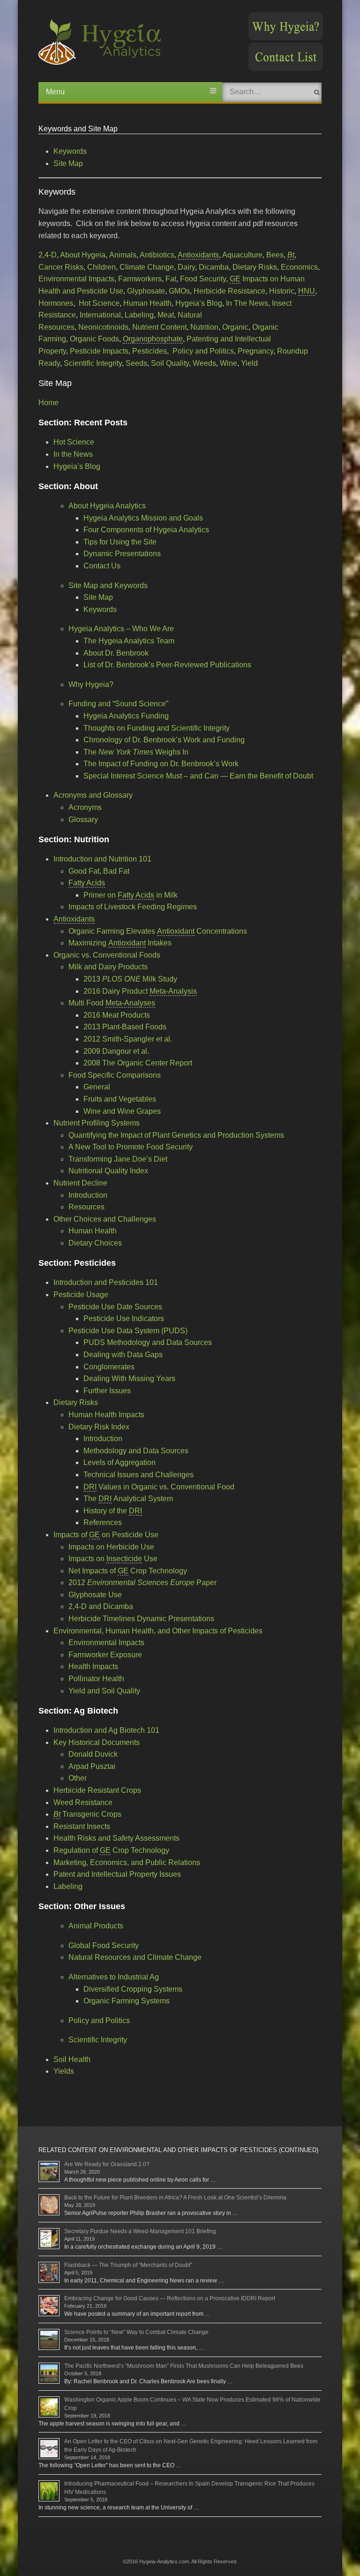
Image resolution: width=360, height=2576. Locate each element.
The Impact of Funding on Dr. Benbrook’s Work (161, 764)
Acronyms (85, 807)
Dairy (186, 267)
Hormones (56, 303)
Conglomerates (109, 1367)
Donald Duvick (93, 1754)
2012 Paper (142, 1583)
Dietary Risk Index (99, 1427)
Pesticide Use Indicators (124, 1318)
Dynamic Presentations (122, 554)
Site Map (68, 163)
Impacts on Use (113, 1559)
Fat (171, 279)
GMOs (179, 291)
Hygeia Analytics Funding (126, 716)
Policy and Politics (203, 351)
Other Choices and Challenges (105, 1219)
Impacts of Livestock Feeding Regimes (133, 907)
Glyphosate (146, 291)
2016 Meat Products (117, 1015)
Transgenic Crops (87, 1814)
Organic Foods (94, 339)
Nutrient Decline (80, 1183)
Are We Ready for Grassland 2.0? (107, 2164)
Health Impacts (93, 1666)
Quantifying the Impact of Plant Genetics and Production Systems (176, 1135)
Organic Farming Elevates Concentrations (158, 931)
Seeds (136, 363)
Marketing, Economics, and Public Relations (127, 1862)
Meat (166, 315)
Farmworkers (140, 279)
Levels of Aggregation (120, 1462)
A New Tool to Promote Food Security (131, 1147)
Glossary (83, 820)
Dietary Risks (255, 267)
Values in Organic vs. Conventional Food (159, 1487)
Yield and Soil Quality (104, 1691)
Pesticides (150, 351)
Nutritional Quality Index (108, 1171)
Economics (299, 267)
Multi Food (112, 1003)
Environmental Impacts (76, 279)
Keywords (70, 151)
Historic (282, 291)
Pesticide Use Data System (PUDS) (128, 1331)
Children (101, 267)
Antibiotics (157, 255)
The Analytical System (128, 1499)
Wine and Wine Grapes (122, 1111)
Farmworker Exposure (105, 1655)
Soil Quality (170, 363)
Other (78, 1778)
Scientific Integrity (93, 363)
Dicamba (214, 267)
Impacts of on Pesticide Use (106, 1535)
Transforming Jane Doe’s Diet (118, 1159)
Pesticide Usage (81, 1295)
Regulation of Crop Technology (111, 1850)
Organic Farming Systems (127, 2001)
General (97, 1087)
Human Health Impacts (106, 1415)
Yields (64, 2071)
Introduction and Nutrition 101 (102, 859)
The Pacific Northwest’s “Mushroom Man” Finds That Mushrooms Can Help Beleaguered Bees (184, 2366)
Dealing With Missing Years (129, 1379)
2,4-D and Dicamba (101, 1606)
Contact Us (102, 566)
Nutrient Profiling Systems (97, 1123)
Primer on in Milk (131, 895)
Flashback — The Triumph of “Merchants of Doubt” (128, 2265)
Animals (123, 255)
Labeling (139, 315)
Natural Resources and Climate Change (135, 1957)
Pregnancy (255, 351)
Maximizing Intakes (120, 943)
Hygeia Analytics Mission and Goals (143, 518)
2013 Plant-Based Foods (125, 1027)
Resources (86, 1207)
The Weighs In (136, 752)
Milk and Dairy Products (108, 967)
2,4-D (48, 255)
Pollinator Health (96, 1679)
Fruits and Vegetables (120, 1099)
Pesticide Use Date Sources (115, 1307)
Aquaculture (242, 255)
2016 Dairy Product (140, 991)
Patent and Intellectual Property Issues (117, 1874)
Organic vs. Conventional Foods (107, 955)
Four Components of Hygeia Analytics (146, 530)
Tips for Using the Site (120, 542)
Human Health (147, 303)
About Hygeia (83, 255)
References (103, 1522)
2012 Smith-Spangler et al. (128, 1039)
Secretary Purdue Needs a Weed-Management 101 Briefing (140, 2231)
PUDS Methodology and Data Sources (148, 1342)
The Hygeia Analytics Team (129, 641)
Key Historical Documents (97, 1742)
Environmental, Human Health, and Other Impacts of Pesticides (158, 1631)
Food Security (203, 279)
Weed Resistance (83, 1802)
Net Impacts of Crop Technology (128, 1571)
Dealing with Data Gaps (123, 1355)
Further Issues (107, 1391)
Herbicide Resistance (229, 291)
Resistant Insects (82, 1826)
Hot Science (99, 303)
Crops (97, 1790)
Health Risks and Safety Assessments (116, 1838)
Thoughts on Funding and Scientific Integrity (157, 728)
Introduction (88, 1195)
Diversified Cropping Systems (133, 1989)
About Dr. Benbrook (116, 653)
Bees (275, 255)
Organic (235, 327)
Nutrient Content (159, 327)
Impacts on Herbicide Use (111, 1547)
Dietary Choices (95, 1243)
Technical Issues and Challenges (139, 1475)
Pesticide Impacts (99, 351)
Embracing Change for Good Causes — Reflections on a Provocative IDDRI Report (170, 2298)
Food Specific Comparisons (115, 1075)
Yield (249, 363)
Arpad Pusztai (92, 1766)
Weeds (204, 363)
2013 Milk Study (130, 979)
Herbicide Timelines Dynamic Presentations (141, 1619)
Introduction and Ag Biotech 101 (106, 1730)
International (100, 315)
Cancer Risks (61, 267)
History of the (113, 1511)
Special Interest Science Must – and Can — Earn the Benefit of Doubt (198, 776)
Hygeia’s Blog (199, 303)
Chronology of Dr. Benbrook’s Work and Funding (164, 740)
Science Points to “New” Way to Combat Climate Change (136, 2332)
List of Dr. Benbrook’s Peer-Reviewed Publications (167, 665)
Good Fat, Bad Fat (99, 871)
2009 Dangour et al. (116, 1051)
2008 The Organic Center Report (138, 1063)
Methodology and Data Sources (136, 1451)
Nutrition (204, 327)
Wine (229, 363)
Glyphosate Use (95, 1595)
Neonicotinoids (103, 327)
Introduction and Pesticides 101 (106, 1282)
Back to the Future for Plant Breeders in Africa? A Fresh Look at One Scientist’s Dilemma (175, 2198)
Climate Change (147, 267)
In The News (247, 303)
